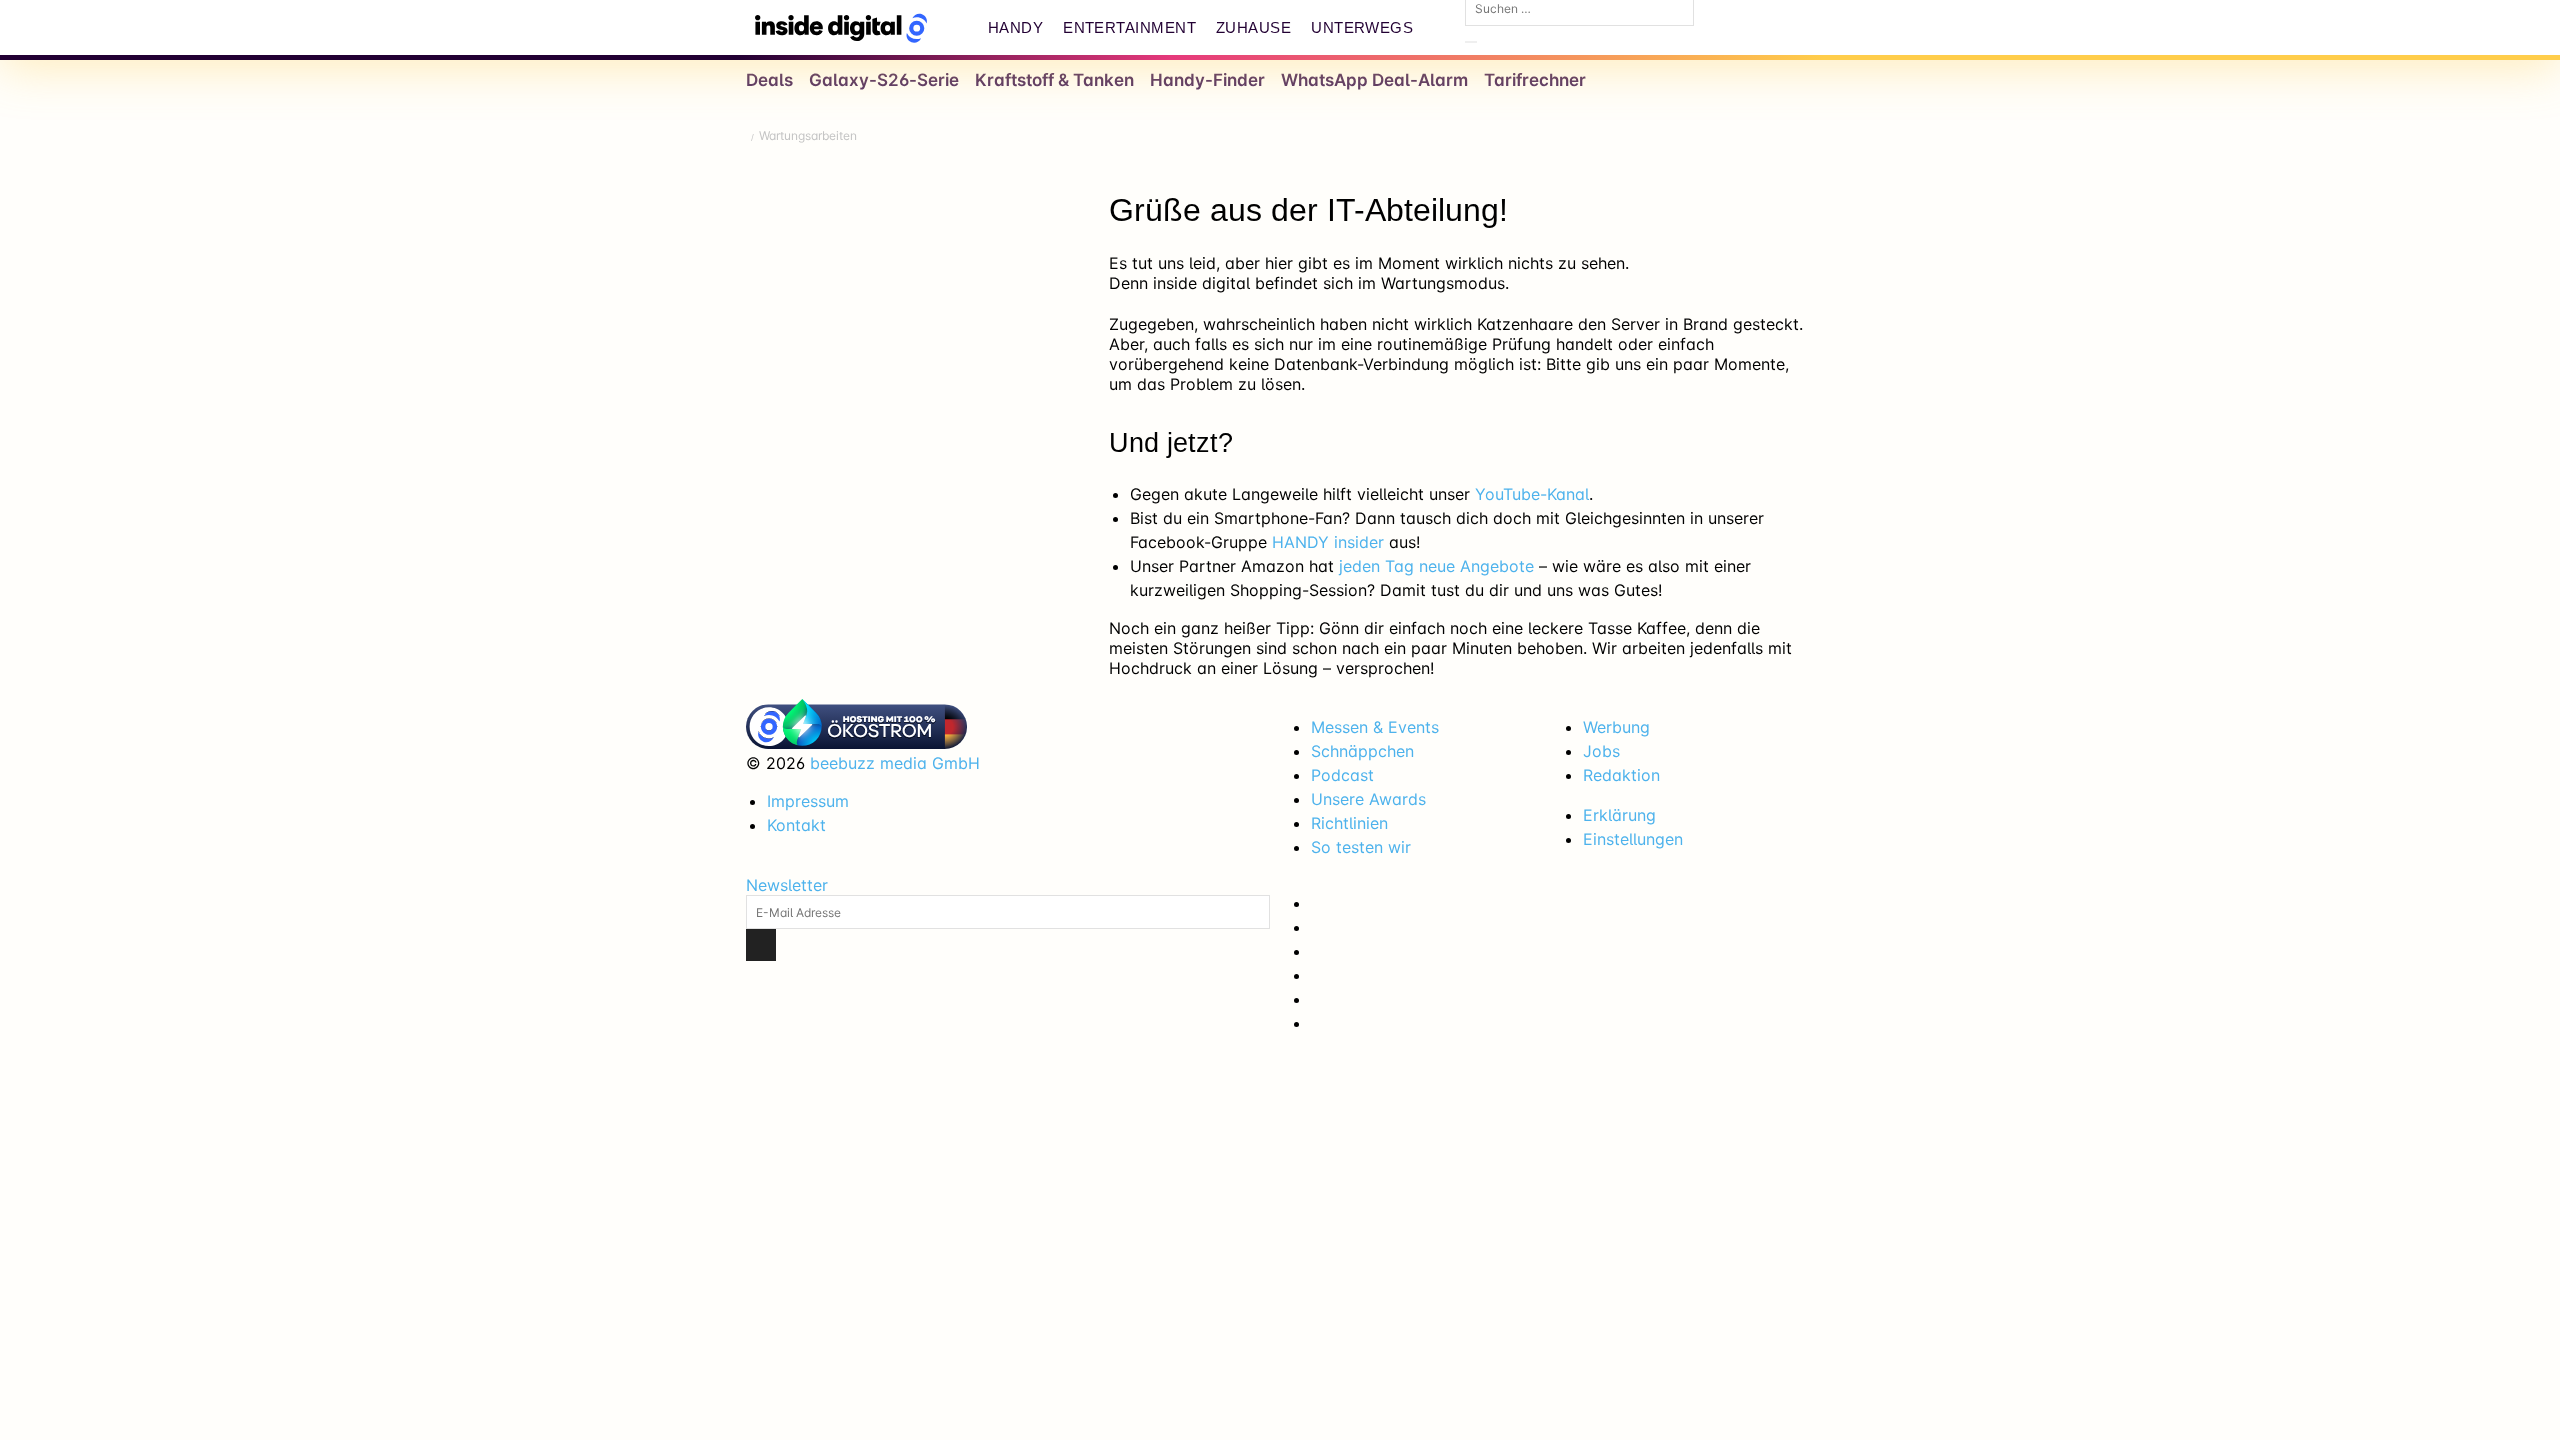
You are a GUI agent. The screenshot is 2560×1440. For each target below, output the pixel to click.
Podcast (1342, 775)
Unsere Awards (1368, 799)
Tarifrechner (1535, 80)
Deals (769, 80)
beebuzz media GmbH (895, 763)
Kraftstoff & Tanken (1054, 80)
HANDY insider (1328, 542)
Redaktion (1621, 775)
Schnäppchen (1362, 751)
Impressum (808, 801)
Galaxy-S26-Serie (884, 80)
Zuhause (1253, 27)
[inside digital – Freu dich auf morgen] (841, 27)
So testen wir (1361, 847)
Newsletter (787, 885)
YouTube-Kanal (1532, 494)
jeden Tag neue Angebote (1436, 566)
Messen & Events (1375, 727)
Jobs (1601, 751)
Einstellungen (1633, 839)
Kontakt (796, 825)
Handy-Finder (1207, 80)
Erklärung (1619, 815)
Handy (1015, 27)
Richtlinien (1349, 823)
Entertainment (1129, 27)
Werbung (1616, 727)
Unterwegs (1362, 27)
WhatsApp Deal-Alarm (1374, 80)
